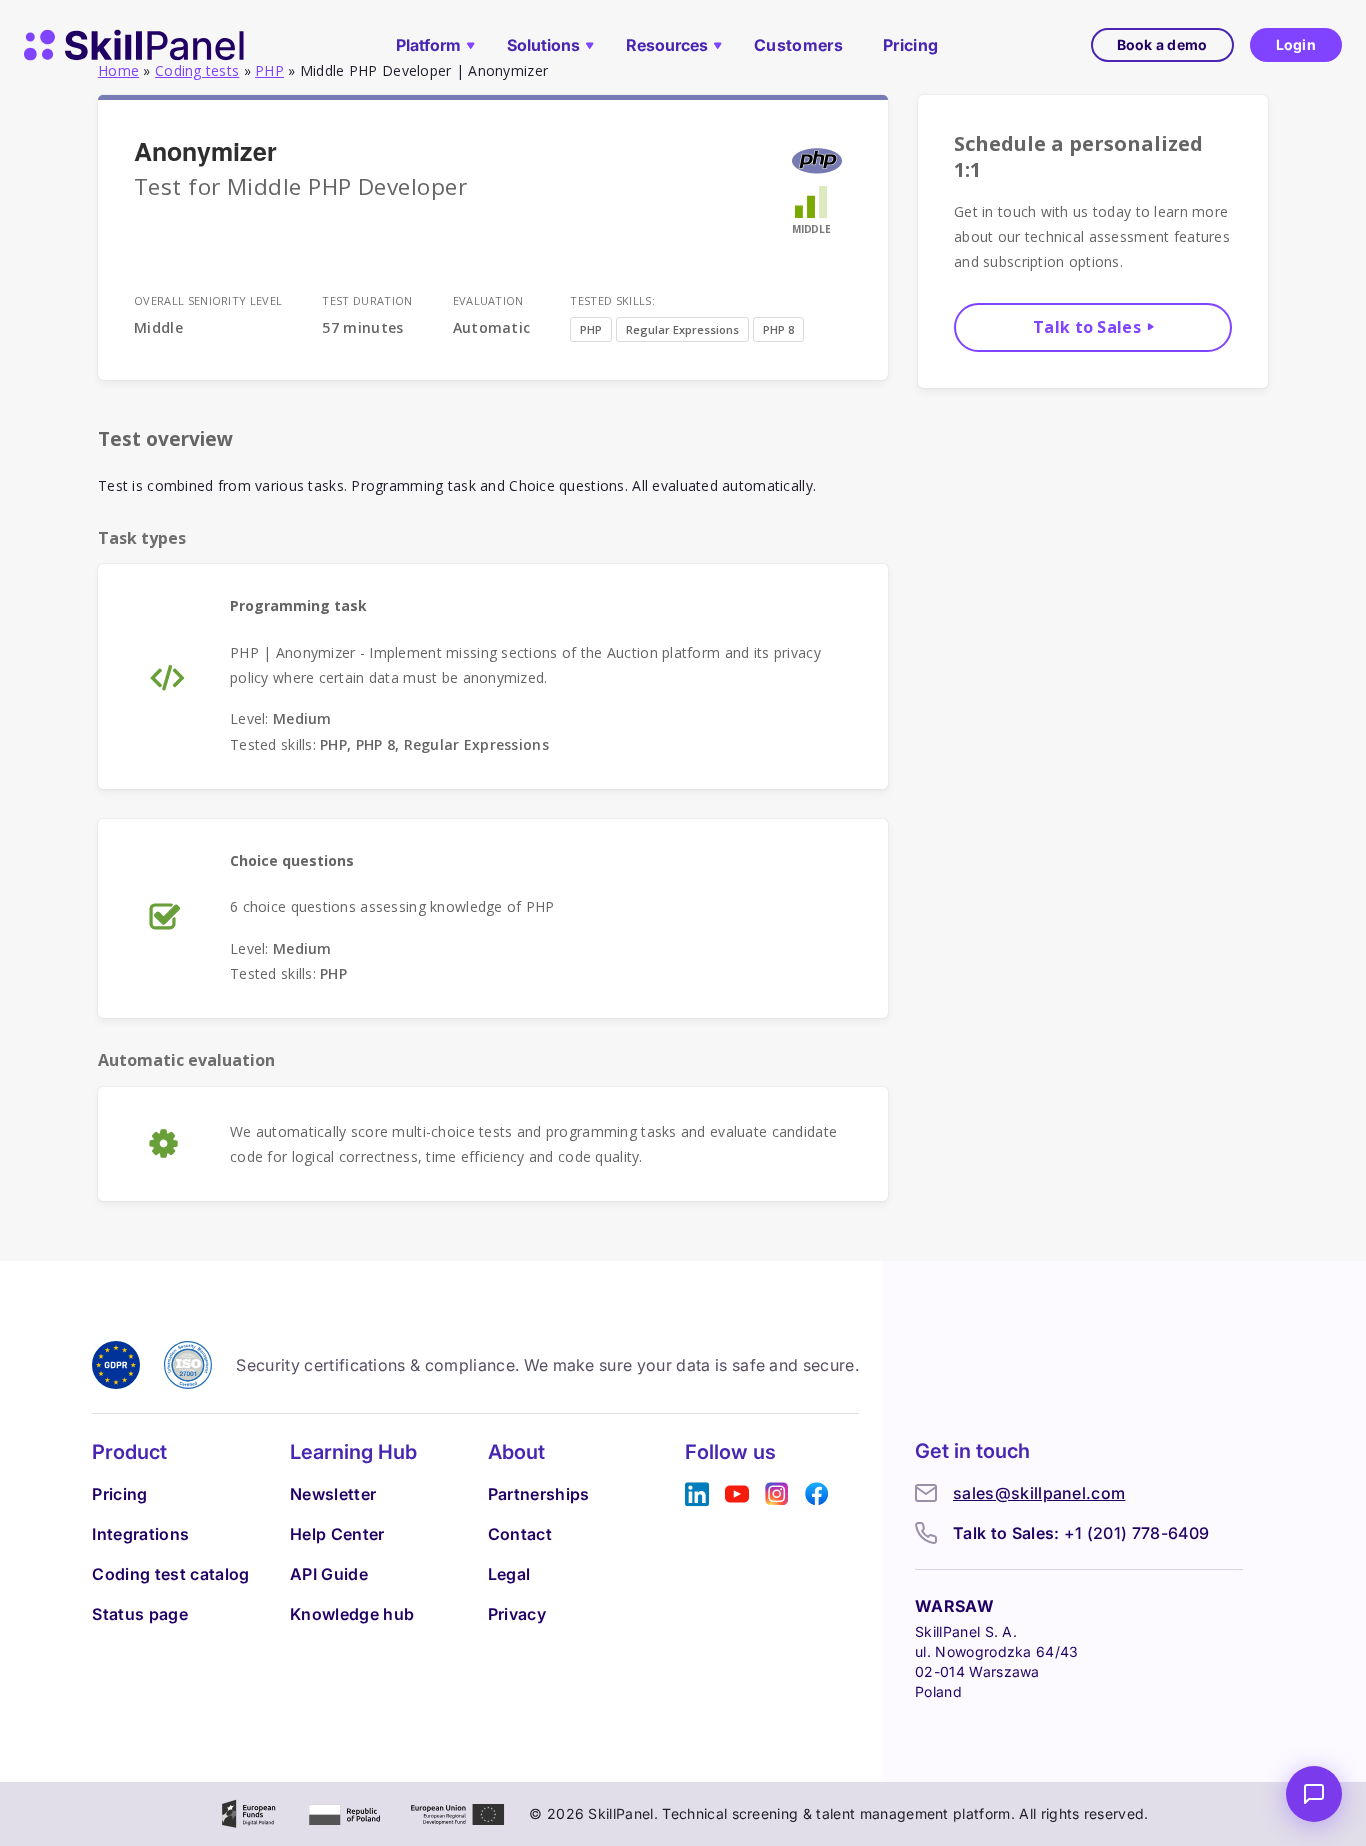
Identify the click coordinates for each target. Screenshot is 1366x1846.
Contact (520, 1534)
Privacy (517, 1614)
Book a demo (1162, 44)
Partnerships (539, 1494)
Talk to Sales (1087, 327)
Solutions (543, 45)
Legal (509, 1574)
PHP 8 (778, 329)
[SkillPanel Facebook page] (817, 1494)
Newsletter (333, 1494)
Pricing (910, 45)
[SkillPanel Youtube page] (737, 1494)
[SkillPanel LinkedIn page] (697, 1494)
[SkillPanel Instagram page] (777, 1494)
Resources (667, 45)
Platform (428, 45)
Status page (140, 1614)
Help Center (337, 1534)
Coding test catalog (170, 1574)
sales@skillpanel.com (1039, 1493)
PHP (591, 329)
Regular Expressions (682, 329)
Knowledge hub (352, 1614)
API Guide (329, 1574)
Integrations (140, 1534)
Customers (798, 45)
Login (1296, 44)
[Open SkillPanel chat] (1314, 1794)
